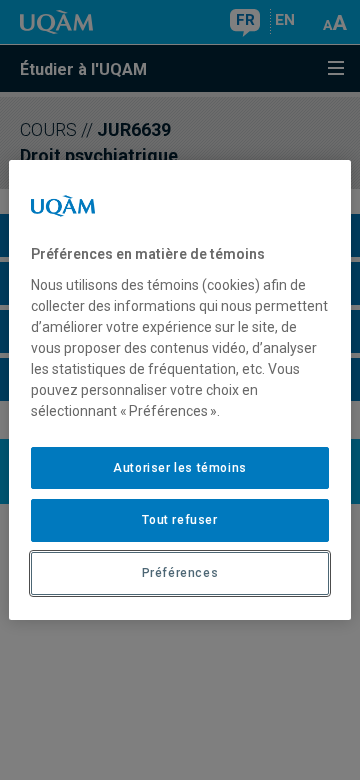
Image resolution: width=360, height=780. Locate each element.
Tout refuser (179, 520)
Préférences (180, 573)
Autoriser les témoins (180, 468)
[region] (180, 390)
